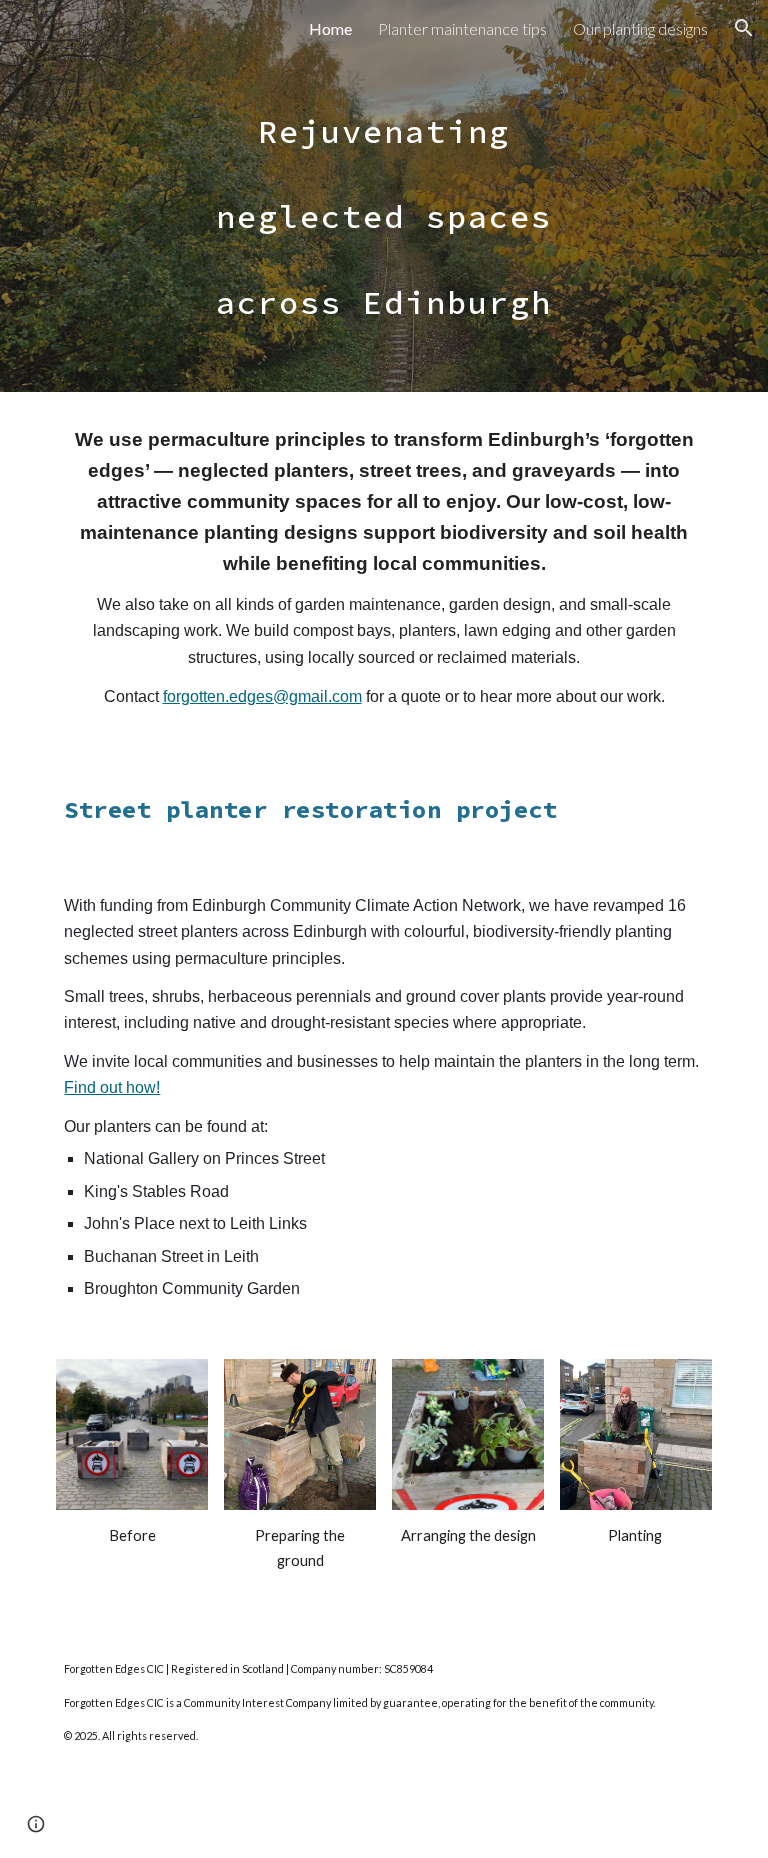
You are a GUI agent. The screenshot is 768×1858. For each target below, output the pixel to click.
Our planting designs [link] (640, 28)
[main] (383, 196)
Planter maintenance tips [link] (462, 28)
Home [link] (330, 28)
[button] (744, 28)
